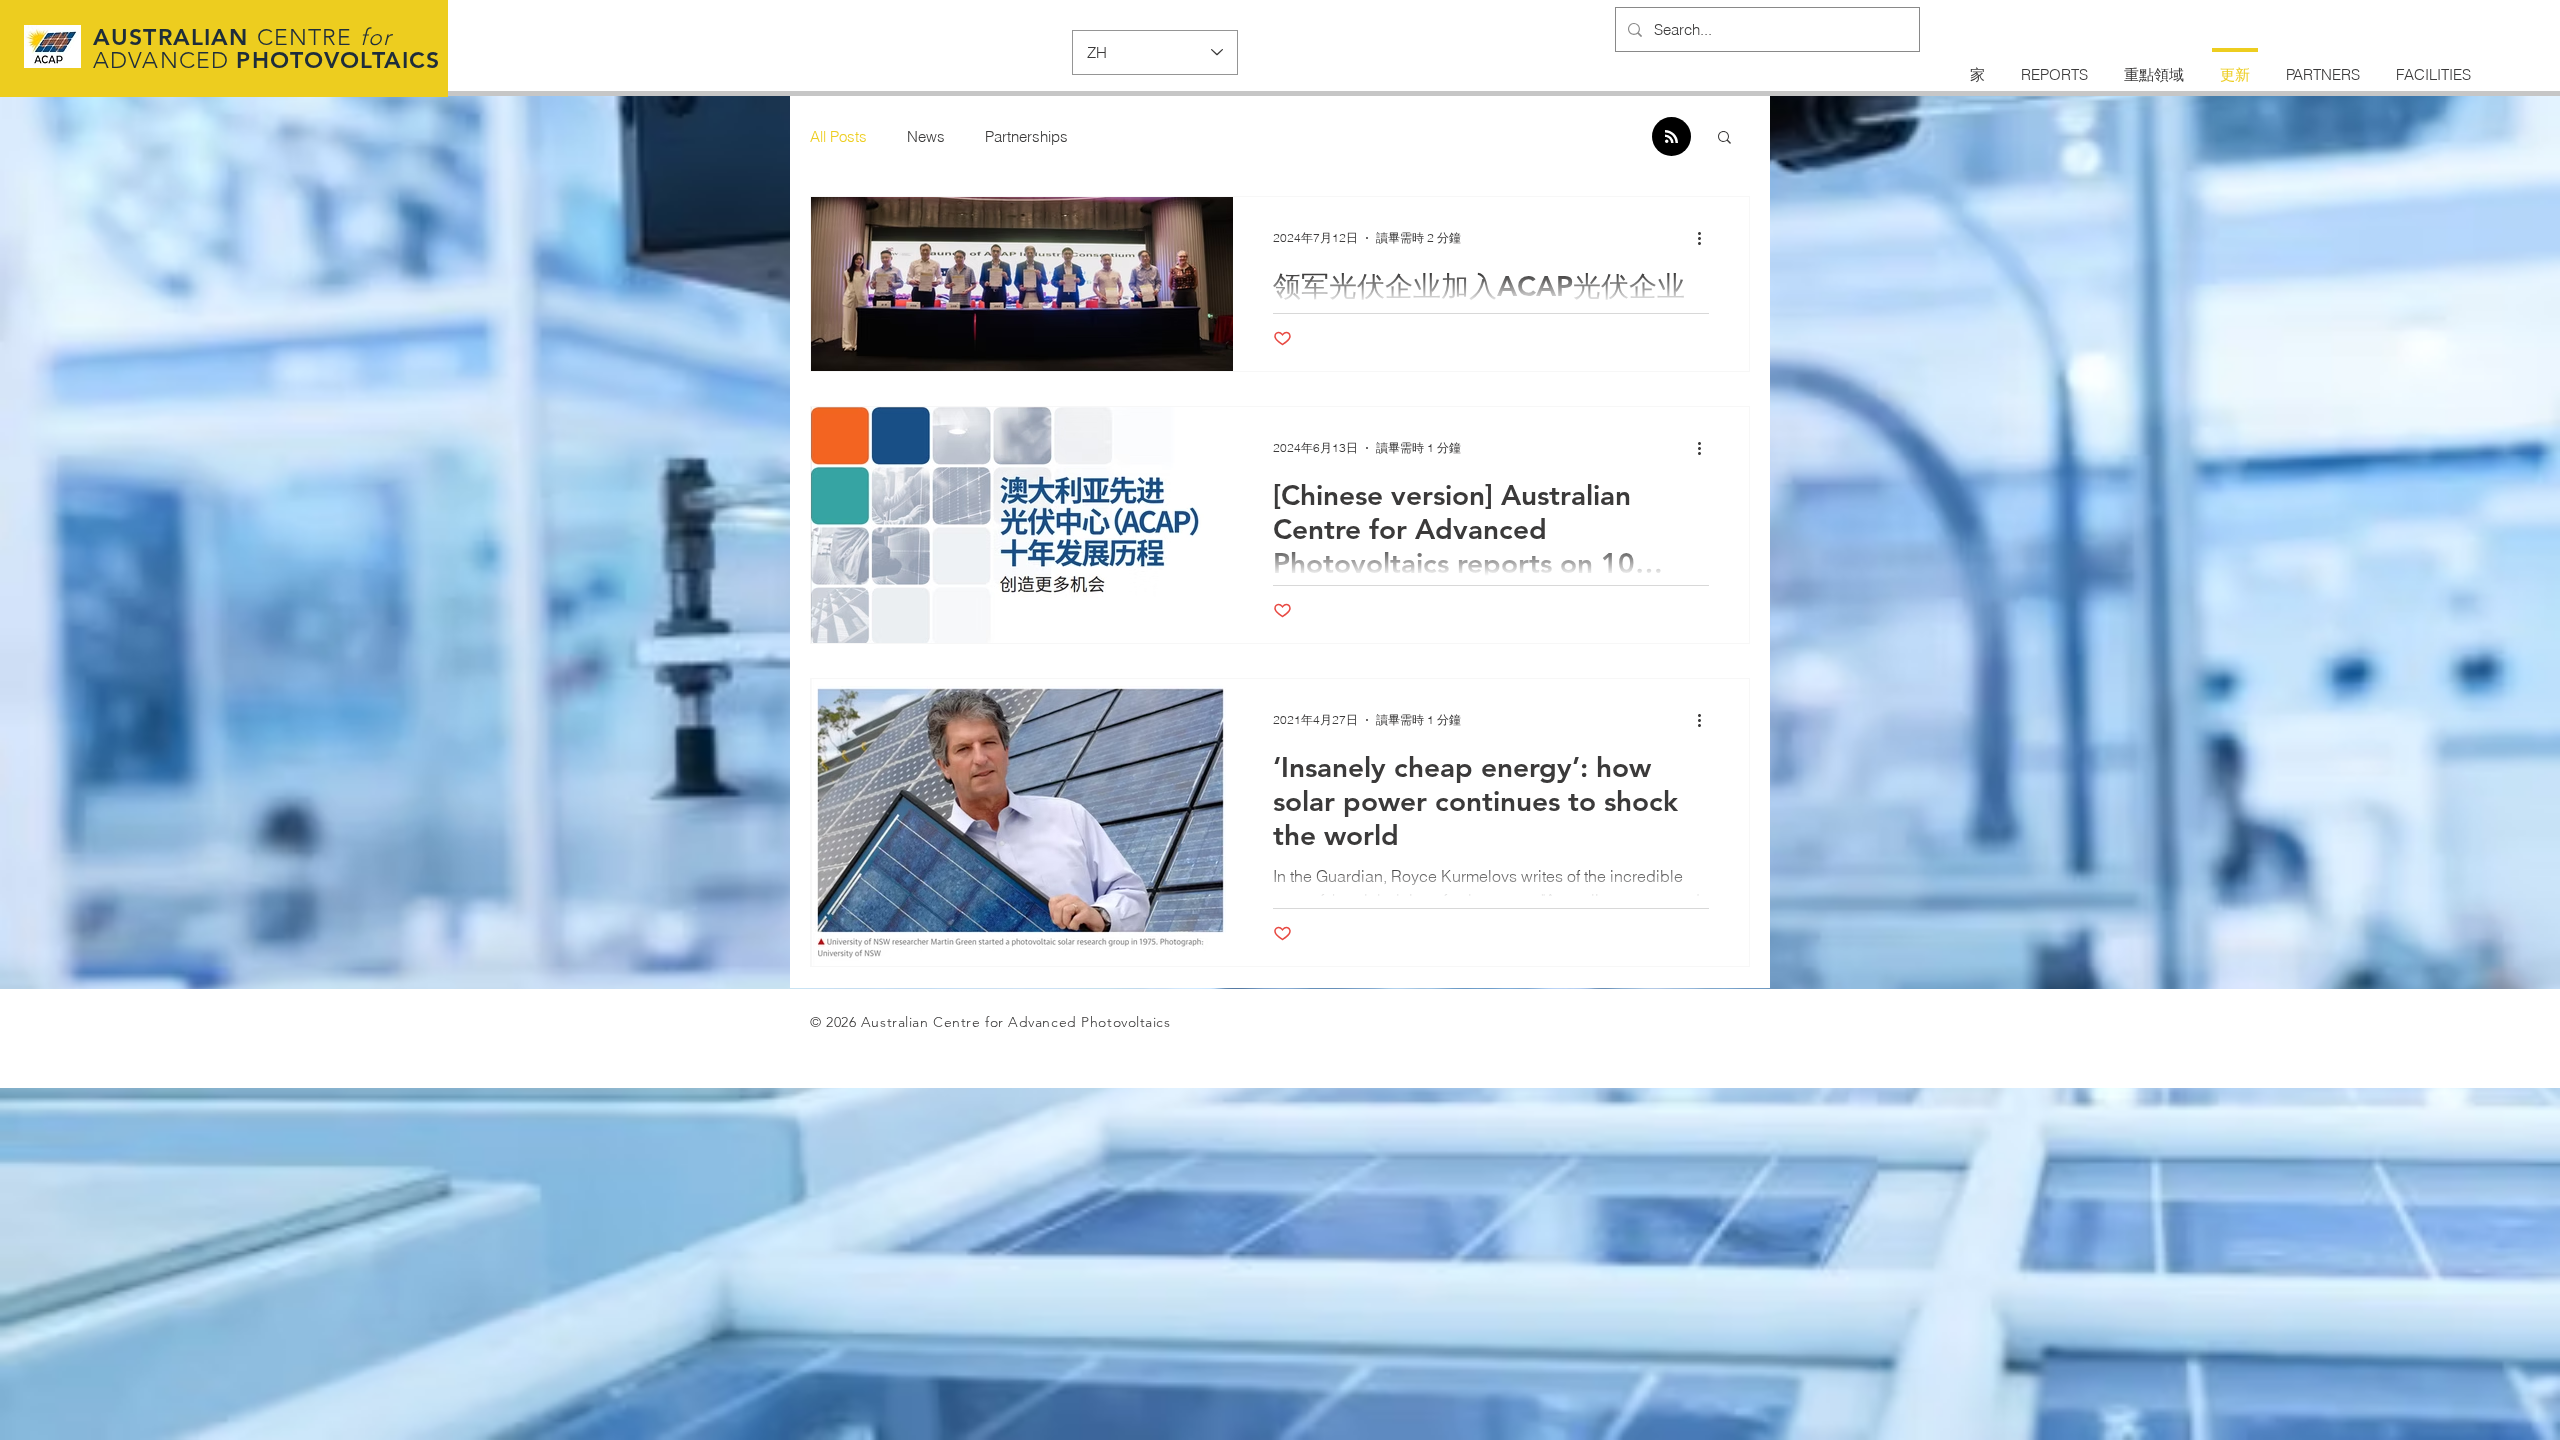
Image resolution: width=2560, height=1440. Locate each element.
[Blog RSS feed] (1671, 137)
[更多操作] (1706, 238)
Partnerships (1026, 136)
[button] (1724, 138)
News (926, 136)
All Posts (838, 136)
